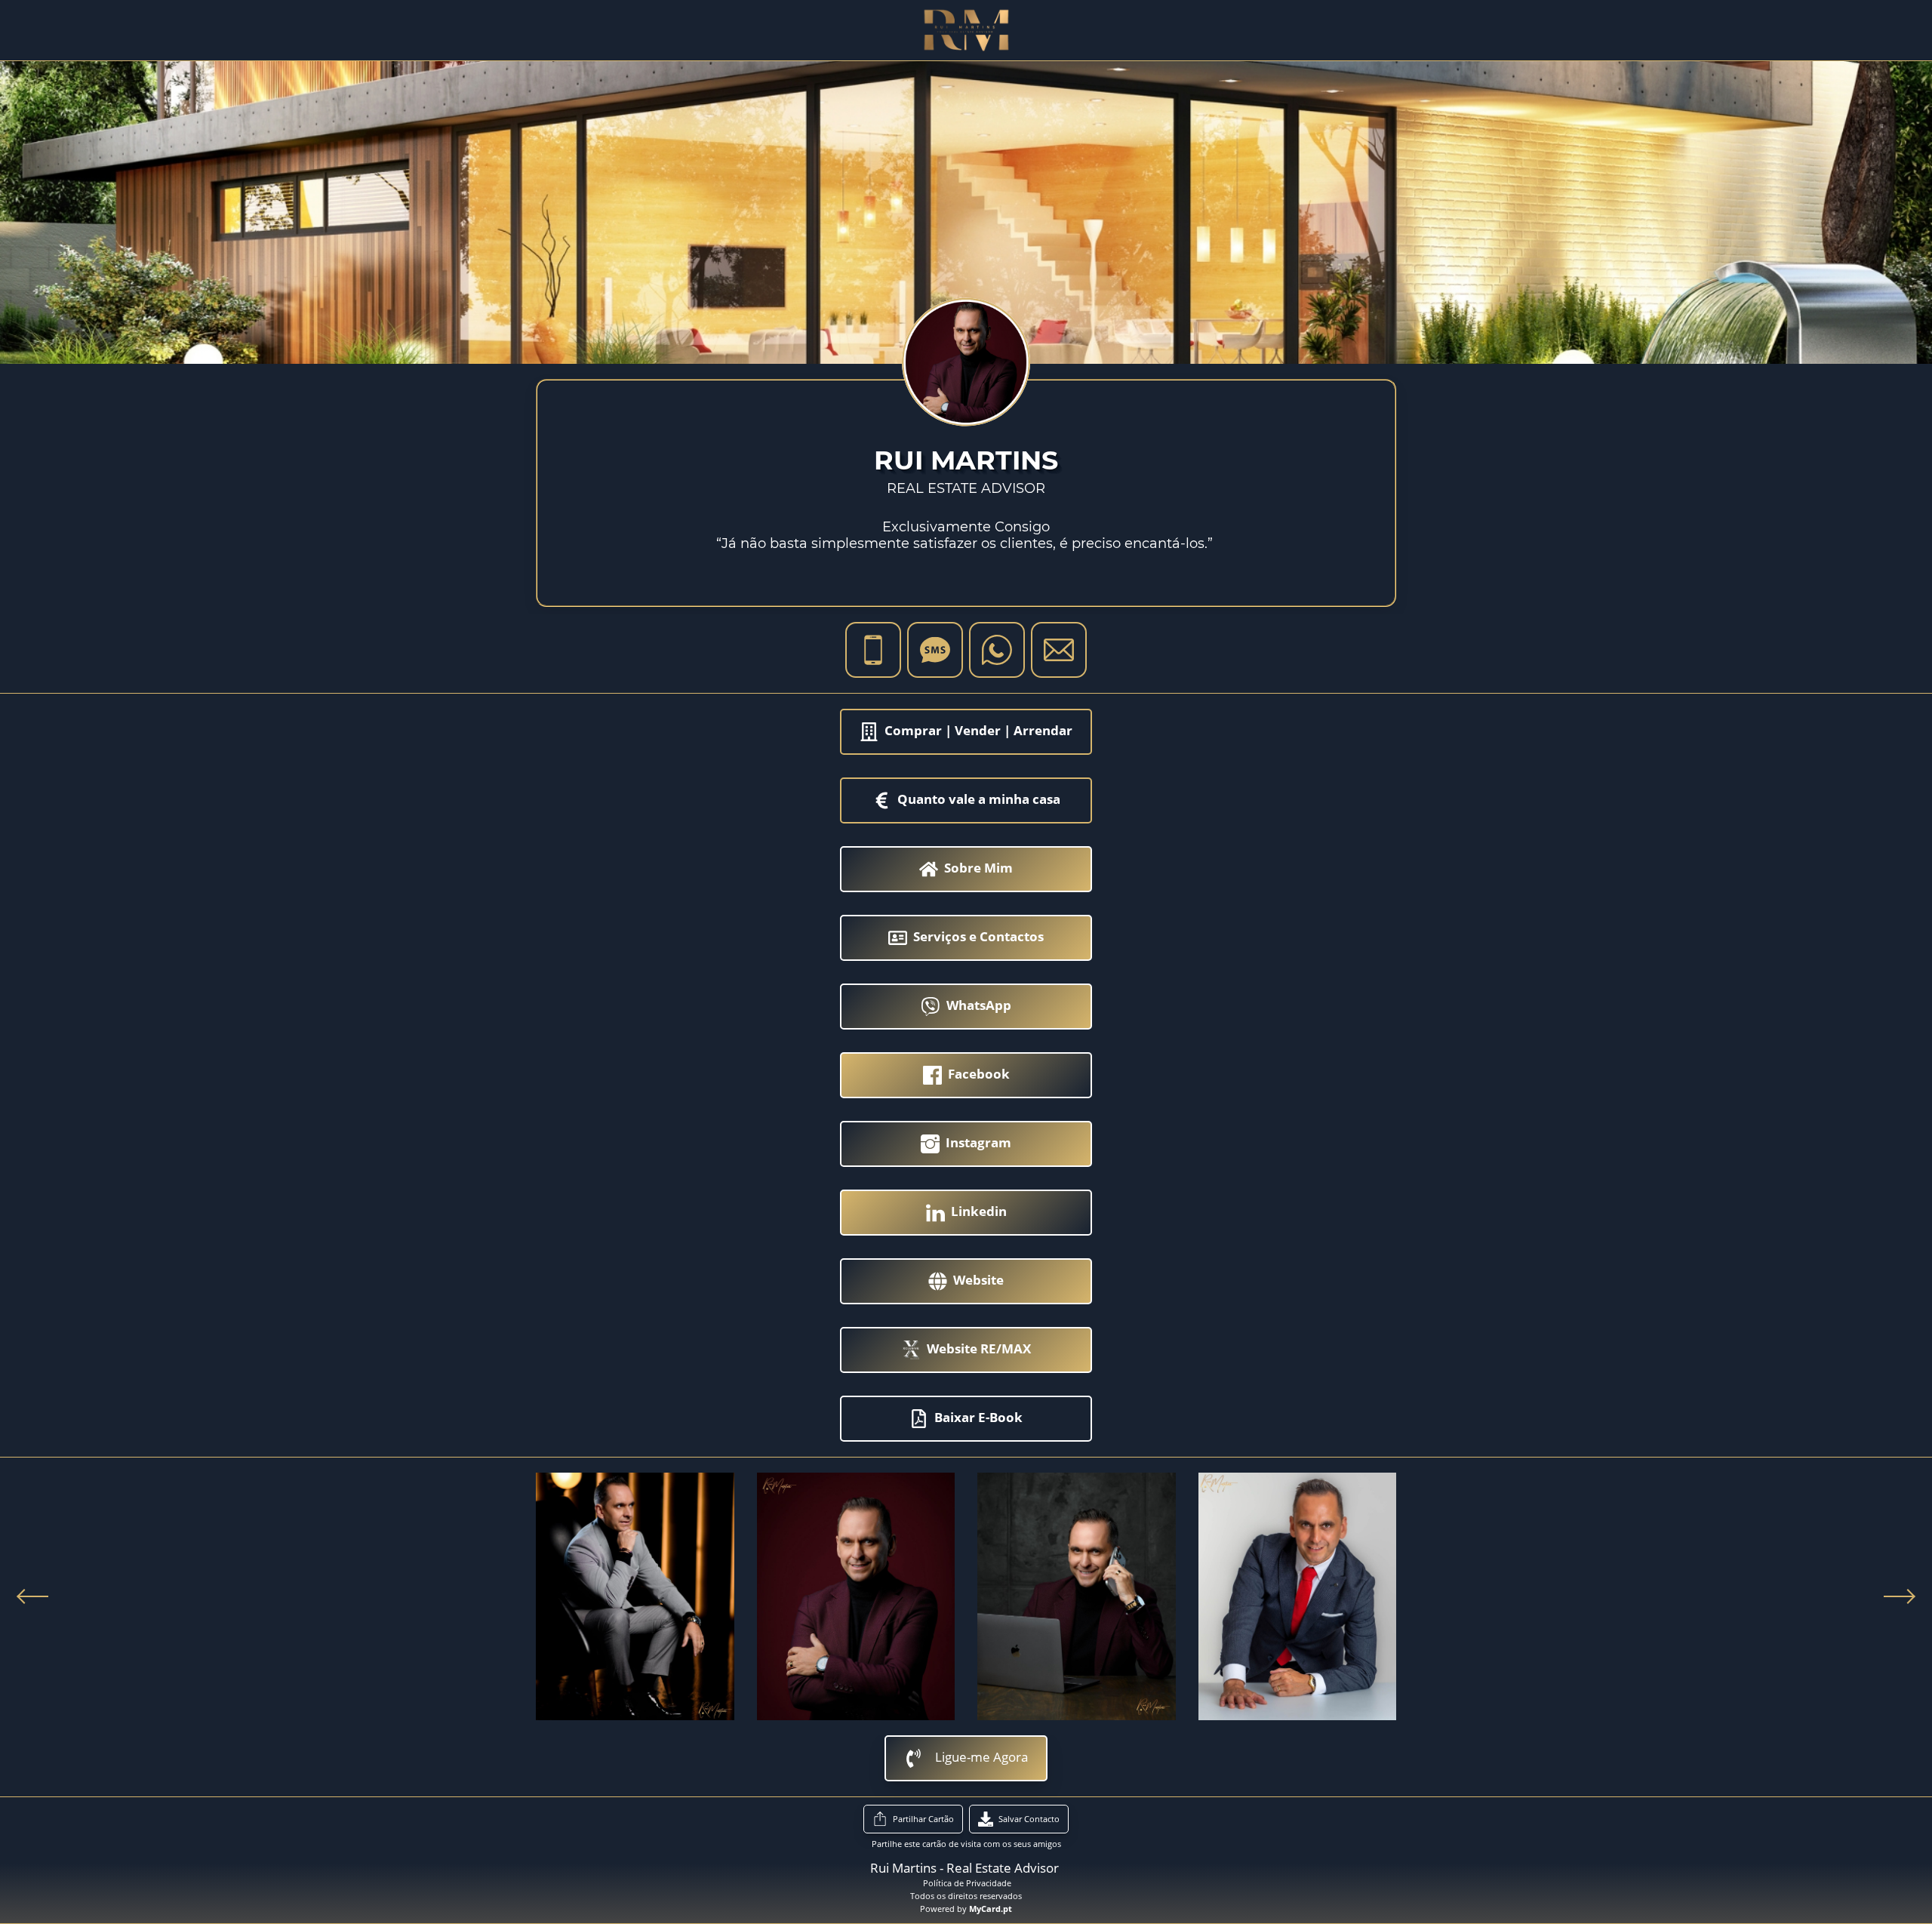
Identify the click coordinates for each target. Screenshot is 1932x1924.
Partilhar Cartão (923, 1819)
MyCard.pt (991, 1909)
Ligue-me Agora (981, 1757)
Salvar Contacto (1029, 1819)
